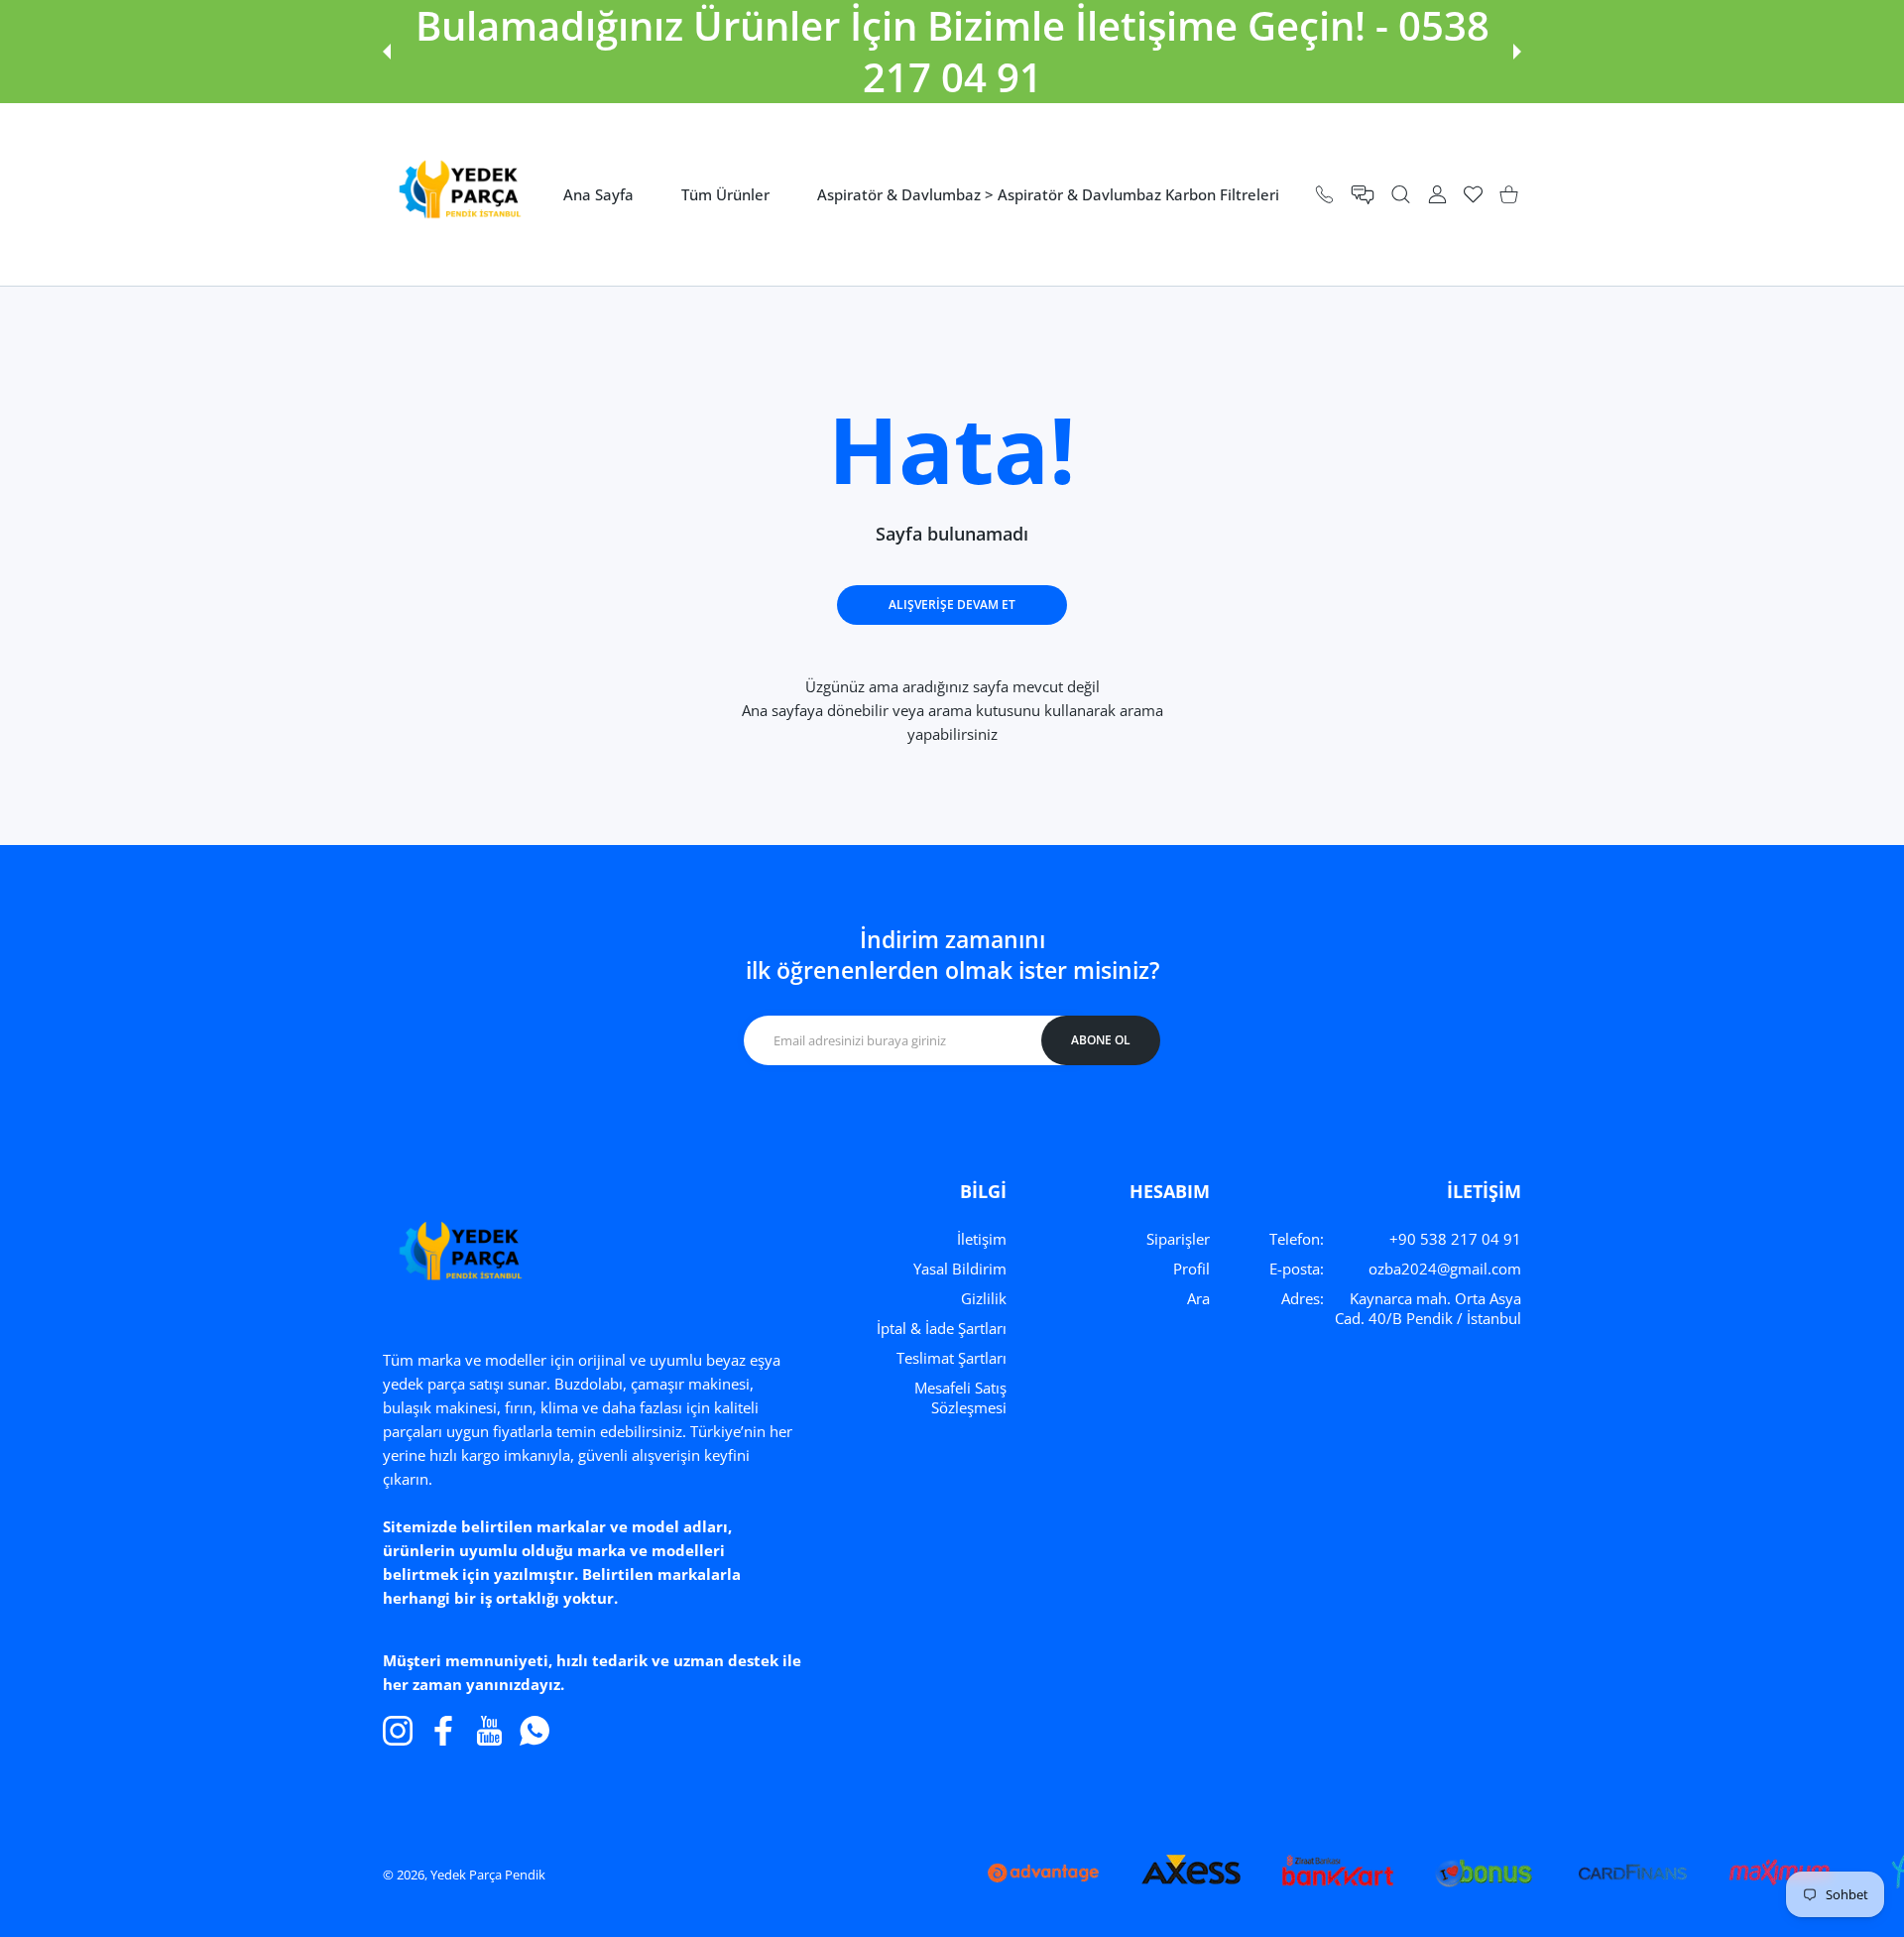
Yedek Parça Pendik (488, 1875)
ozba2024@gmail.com (1445, 1269)
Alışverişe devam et (952, 605)
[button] (387, 52)
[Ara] (1401, 195)
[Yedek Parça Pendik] (454, 194)
